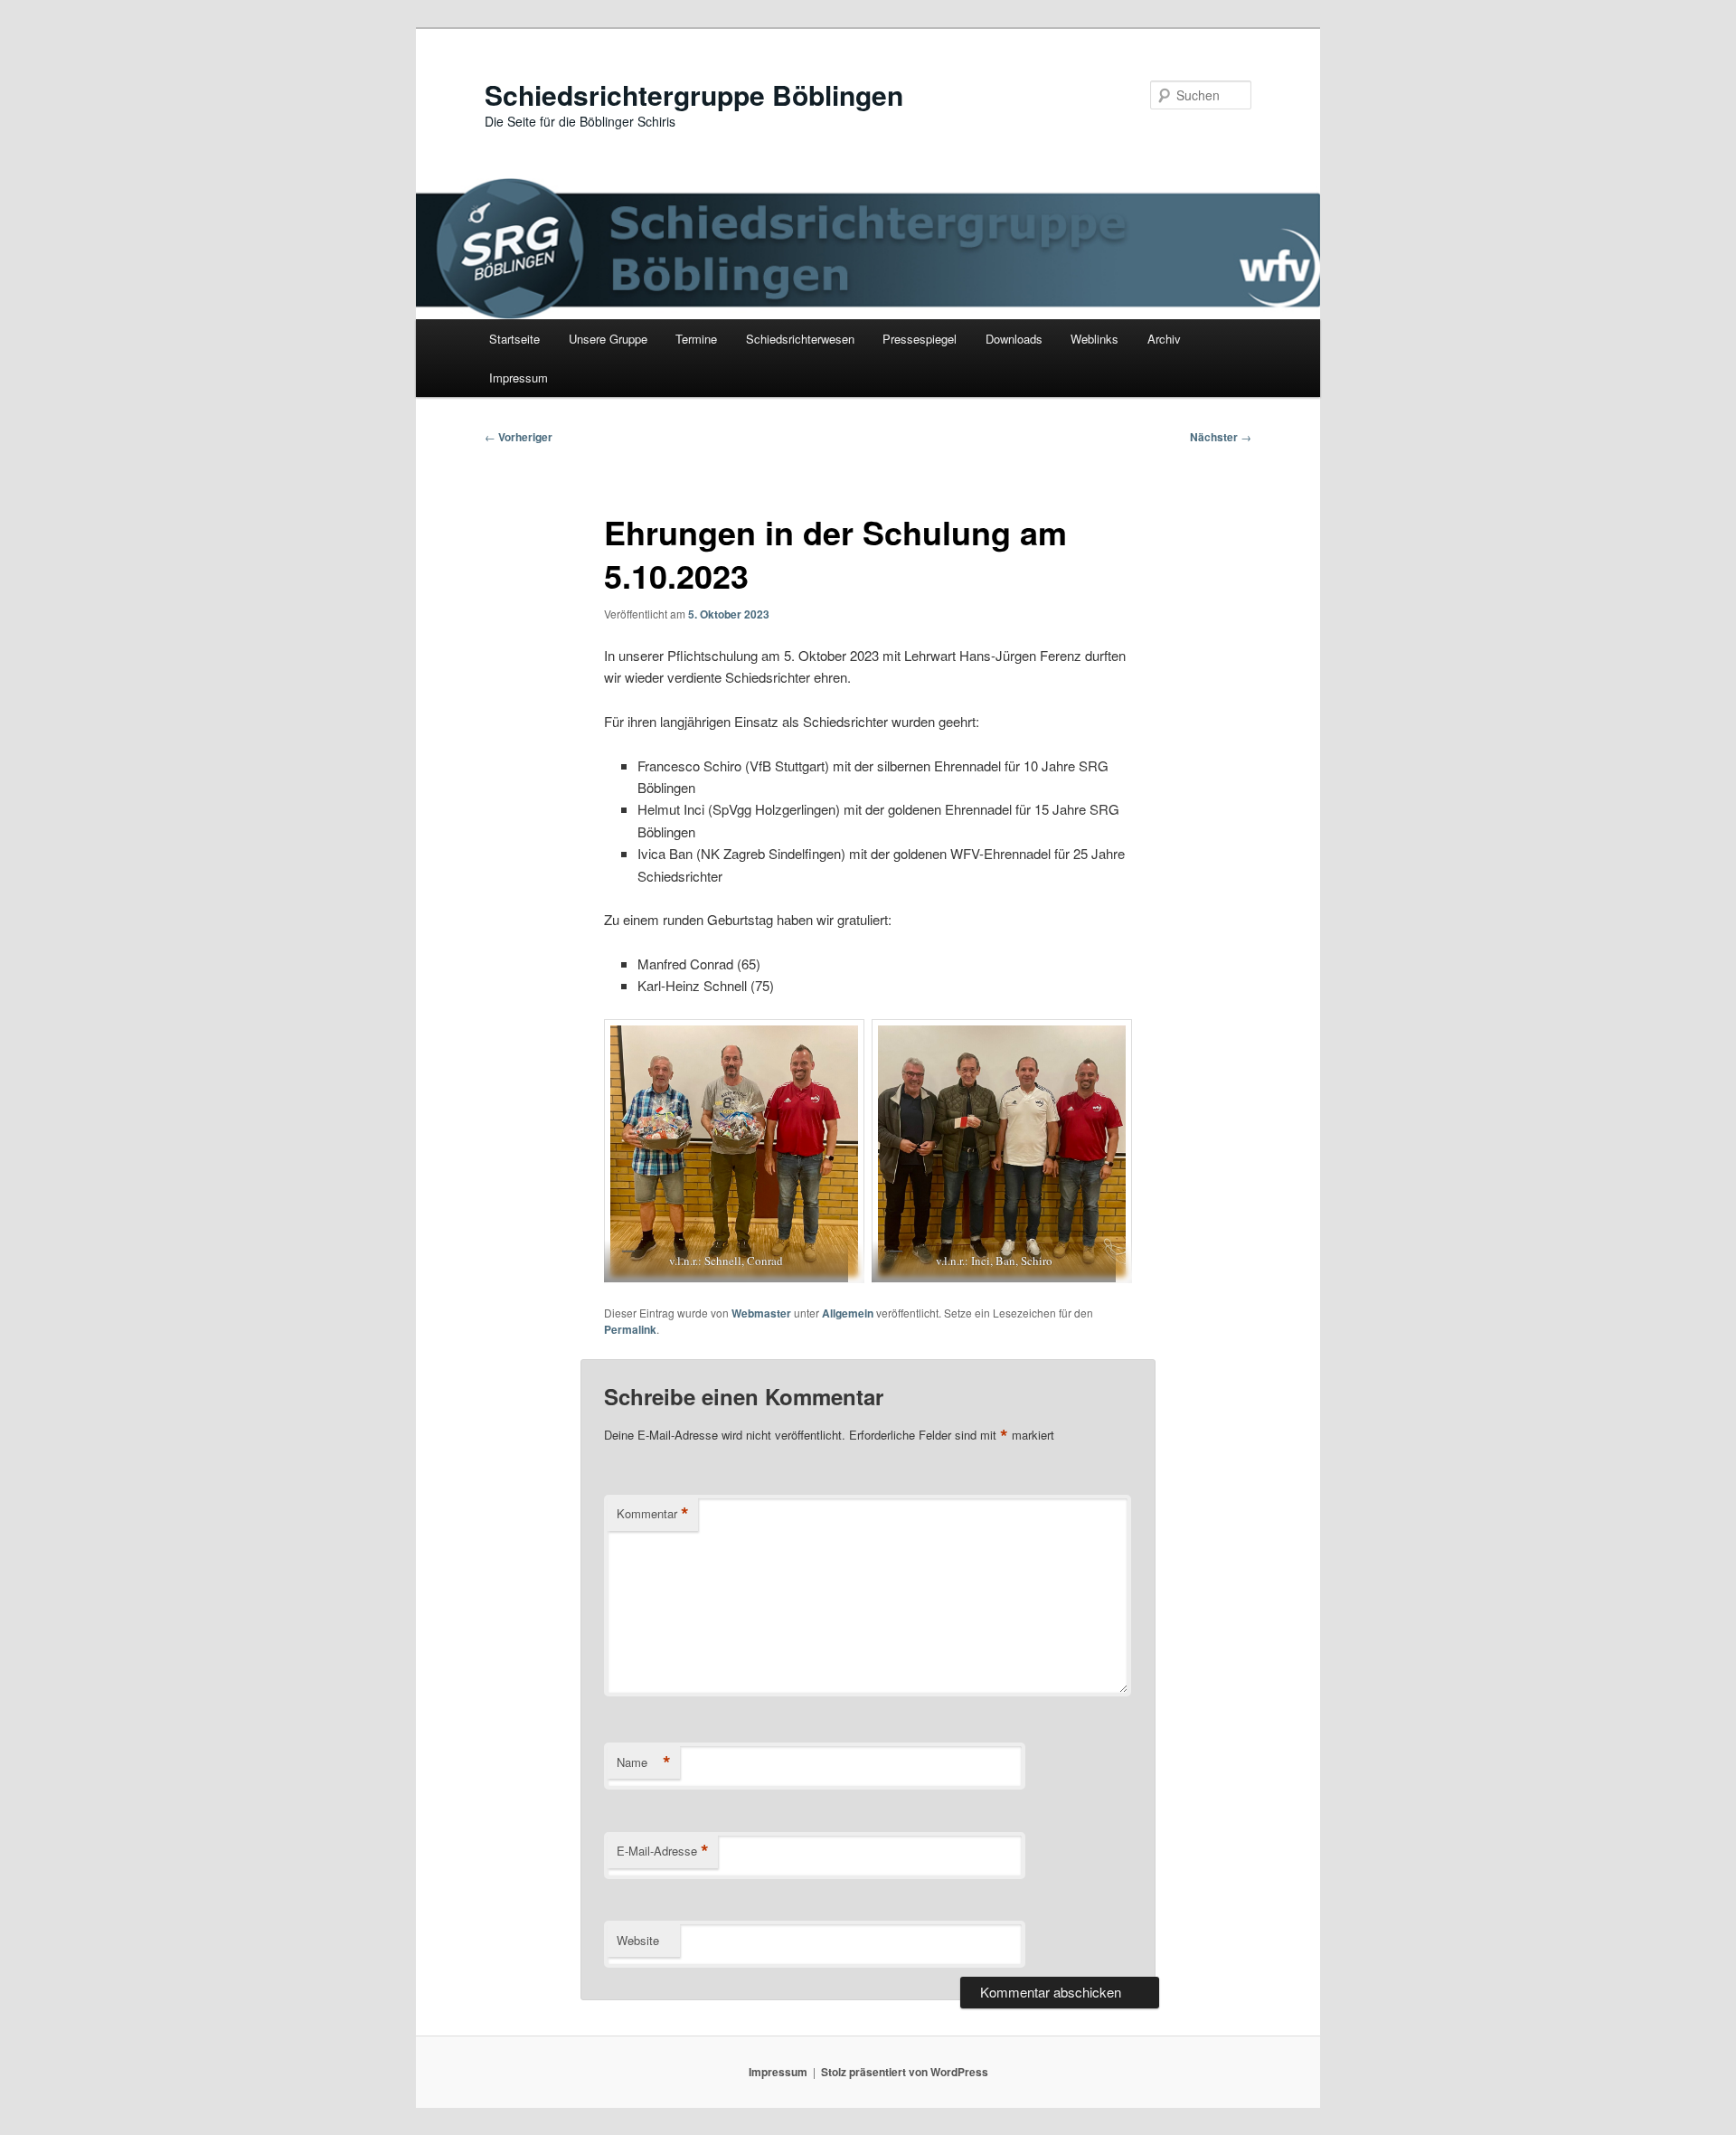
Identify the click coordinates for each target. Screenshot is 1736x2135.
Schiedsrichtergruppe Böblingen (694, 94)
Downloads (1014, 339)
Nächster (1221, 437)
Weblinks (1094, 339)
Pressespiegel (920, 339)
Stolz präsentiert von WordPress (905, 2072)
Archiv (1164, 339)
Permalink (630, 1329)
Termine (696, 339)
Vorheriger (519, 437)
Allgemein (848, 1313)
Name (644, 1762)
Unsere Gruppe (608, 339)
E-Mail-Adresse (663, 1851)
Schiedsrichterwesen (800, 339)
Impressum (519, 378)
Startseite (514, 339)
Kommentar (653, 1514)
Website (638, 1940)
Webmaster (761, 1313)
